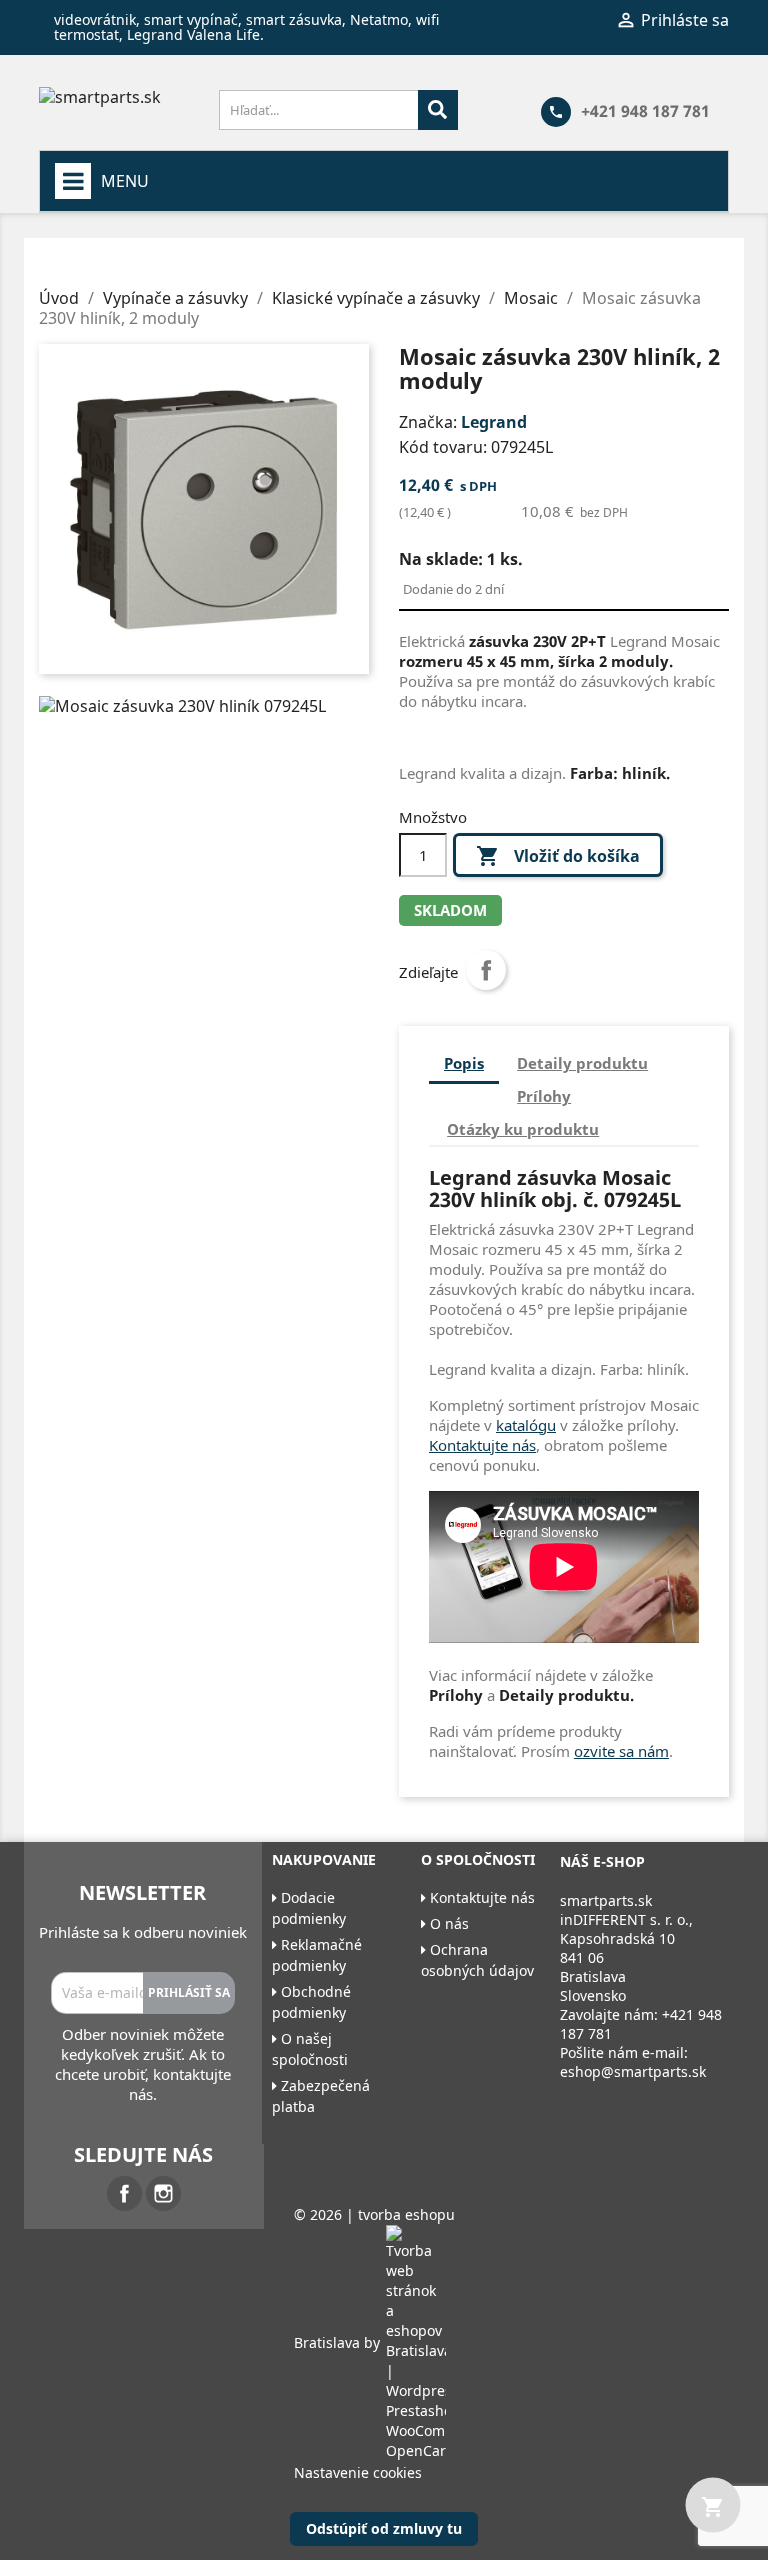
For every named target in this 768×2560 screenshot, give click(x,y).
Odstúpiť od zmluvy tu (384, 2528)
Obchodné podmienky (311, 2002)
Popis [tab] (464, 1063)
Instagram (163, 2193)
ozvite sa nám (621, 1751)
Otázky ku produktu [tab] (523, 1129)
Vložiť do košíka (558, 856)
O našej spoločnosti (310, 2049)
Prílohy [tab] (544, 1096)
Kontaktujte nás (482, 1445)
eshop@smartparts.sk (633, 2071)
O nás (447, 1923)
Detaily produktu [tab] (582, 1063)
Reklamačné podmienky (317, 1955)
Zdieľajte (486, 970)
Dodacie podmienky (309, 1908)
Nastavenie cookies (358, 2472)
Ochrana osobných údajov (477, 1960)
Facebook (124, 2193)
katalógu (526, 1425)
